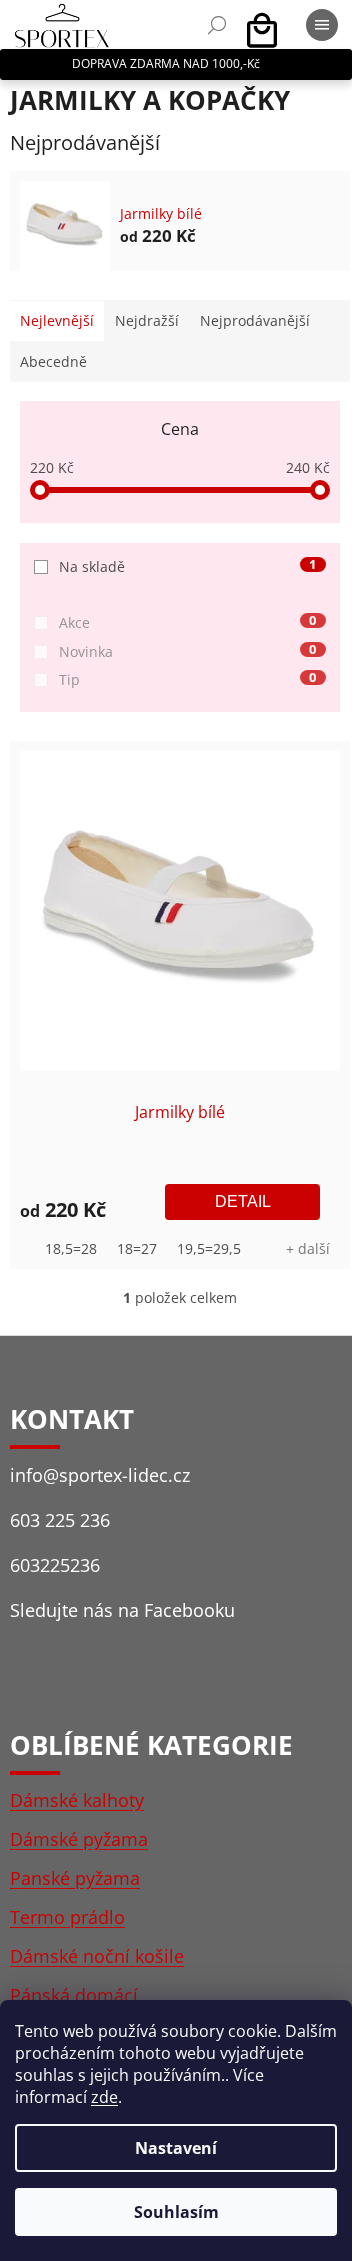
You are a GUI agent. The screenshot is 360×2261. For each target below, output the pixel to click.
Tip (187, 679)
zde (104, 2097)
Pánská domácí (74, 1995)
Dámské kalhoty (77, 1800)
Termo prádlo (67, 1917)
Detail (243, 1201)
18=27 (137, 1248)
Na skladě (187, 566)
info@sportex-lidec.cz (100, 1475)
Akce (187, 622)
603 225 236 (60, 1520)
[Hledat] (217, 25)
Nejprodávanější (255, 320)
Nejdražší (147, 320)
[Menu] (322, 25)
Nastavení (176, 2148)
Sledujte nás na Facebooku (122, 1610)
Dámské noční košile (97, 1956)
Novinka (187, 651)
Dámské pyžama (79, 1839)
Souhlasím (176, 2212)
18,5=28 (71, 1248)
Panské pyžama (75, 1878)
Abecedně (53, 361)
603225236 (55, 1565)
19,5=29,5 (209, 1248)
